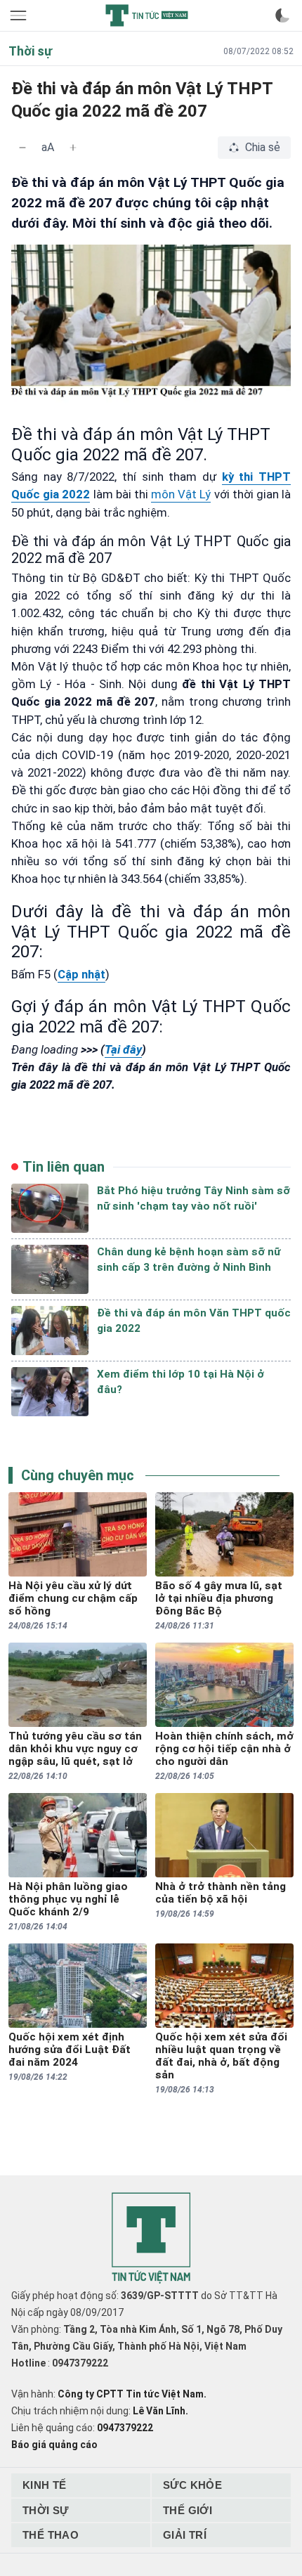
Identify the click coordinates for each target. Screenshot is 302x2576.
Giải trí (185, 2535)
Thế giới (188, 2510)
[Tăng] (73, 148)
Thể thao (51, 2535)
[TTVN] (151, 2238)
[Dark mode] (282, 15)
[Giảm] (22, 148)
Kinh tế (45, 2485)
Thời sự (46, 2510)
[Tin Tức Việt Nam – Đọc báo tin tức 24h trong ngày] (147, 15)
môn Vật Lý (181, 494)
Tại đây (123, 1049)
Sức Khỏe (192, 2485)
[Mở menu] (20, 15)
